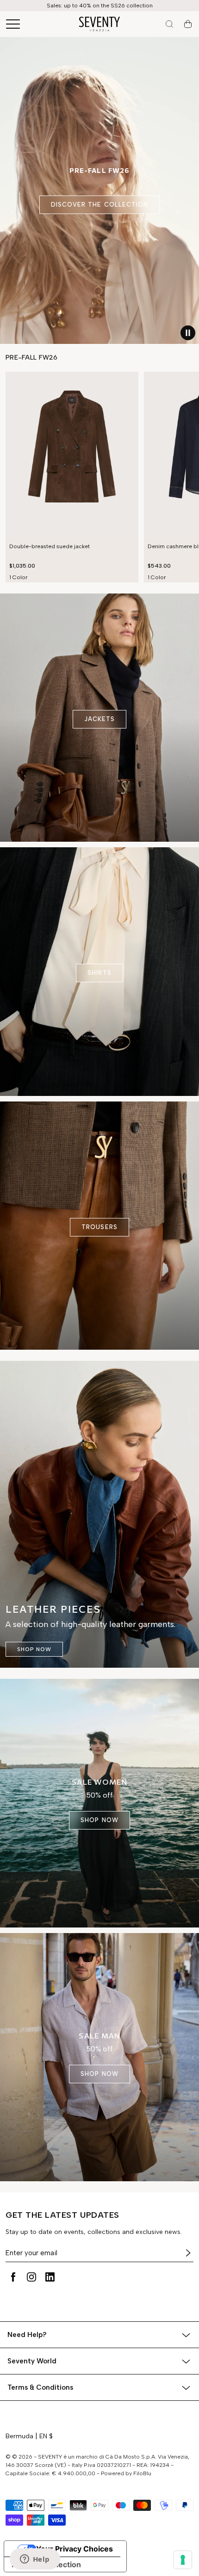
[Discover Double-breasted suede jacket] (72, 455)
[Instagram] (31, 2277)
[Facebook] (13, 2277)
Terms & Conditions (40, 2387)
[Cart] (188, 24)
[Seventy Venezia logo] (99, 24)
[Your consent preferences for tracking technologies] (183, 2560)
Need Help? (27, 2335)
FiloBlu (142, 2473)
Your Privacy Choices (75, 2549)
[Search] (169, 24)
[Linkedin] (50, 2277)
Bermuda (19, 2436)
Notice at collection (46, 2564)
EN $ (46, 2436)
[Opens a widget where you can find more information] (35, 2560)
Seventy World (32, 2361)
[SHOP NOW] (99, 1514)
